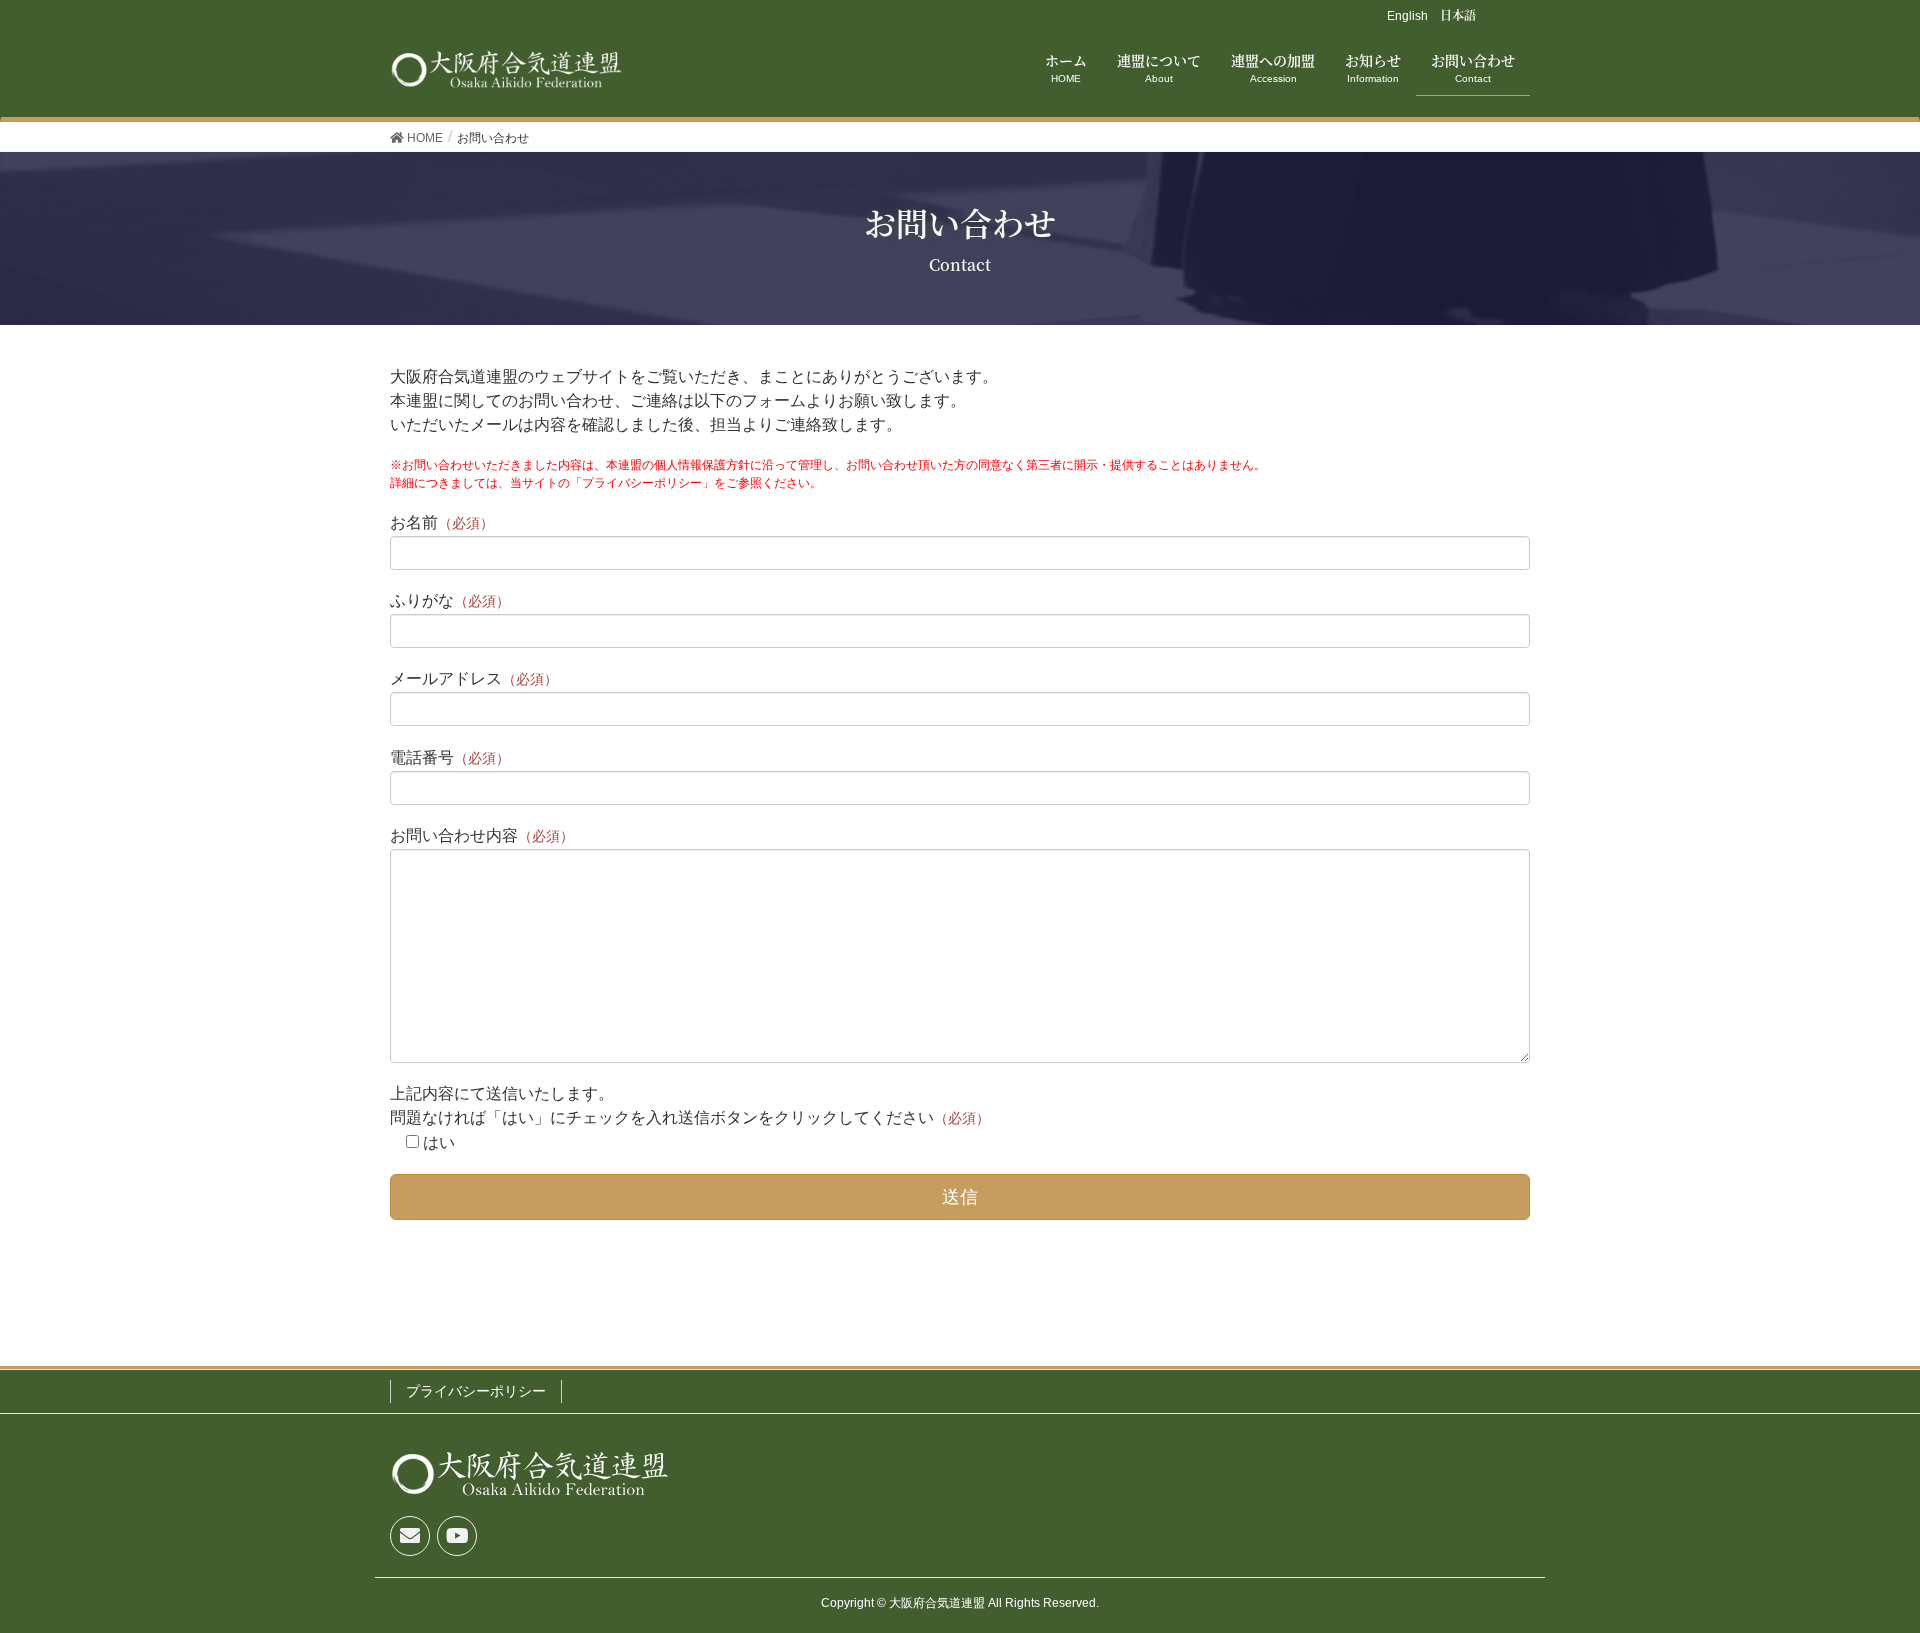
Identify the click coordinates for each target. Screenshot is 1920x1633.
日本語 (1458, 14)
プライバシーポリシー (476, 1391)
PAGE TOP (1881, 1557)
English (1407, 16)
